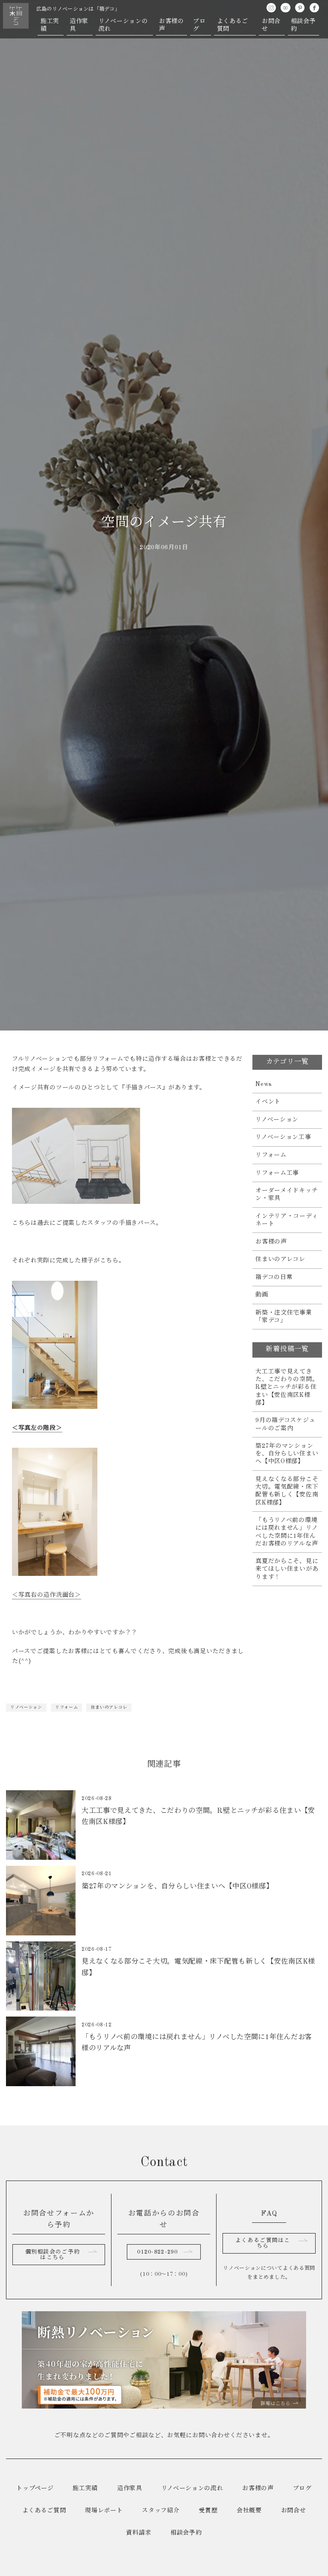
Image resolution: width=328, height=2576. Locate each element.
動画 (262, 1295)
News (264, 1084)
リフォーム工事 (277, 1173)
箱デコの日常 (274, 1277)
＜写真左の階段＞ (37, 1428)
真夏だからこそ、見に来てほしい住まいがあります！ (287, 1569)
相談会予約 (303, 25)
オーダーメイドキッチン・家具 (287, 1194)
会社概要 (249, 2511)
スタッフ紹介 (161, 2511)
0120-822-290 (157, 2252)
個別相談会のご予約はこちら (53, 2255)
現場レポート (104, 2511)
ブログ (199, 25)
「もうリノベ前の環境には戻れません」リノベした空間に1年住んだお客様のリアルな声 (287, 1532)
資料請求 (139, 2533)
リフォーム (67, 1707)
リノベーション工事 (283, 1137)
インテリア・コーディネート (287, 1220)
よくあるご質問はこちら (263, 2243)
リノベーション (26, 1707)
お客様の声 (171, 25)
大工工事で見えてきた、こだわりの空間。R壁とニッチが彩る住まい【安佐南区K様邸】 (287, 1387)
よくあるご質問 (233, 25)
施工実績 (50, 25)
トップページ (35, 2488)
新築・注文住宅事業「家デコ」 (284, 1317)
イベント (268, 1102)
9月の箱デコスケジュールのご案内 (285, 1424)
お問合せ (271, 25)
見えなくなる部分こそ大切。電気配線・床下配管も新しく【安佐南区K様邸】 (287, 1491)
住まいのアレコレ (109, 1707)
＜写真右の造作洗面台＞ (47, 1595)
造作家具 (79, 25)
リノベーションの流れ (123, 25)
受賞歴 (208, 2511)
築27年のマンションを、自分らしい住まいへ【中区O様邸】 (287, 1454)
